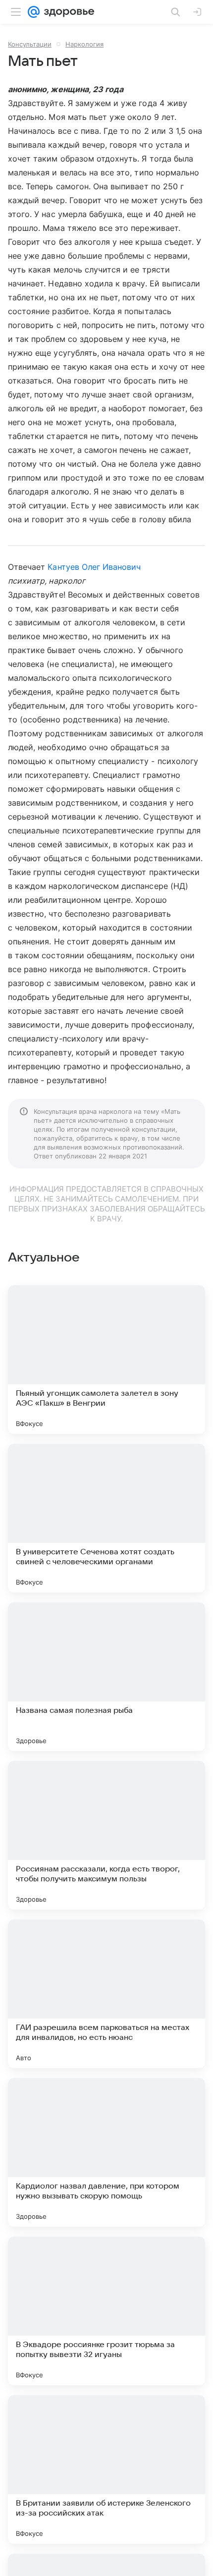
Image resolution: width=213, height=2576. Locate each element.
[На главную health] (67, 12)
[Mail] (34, 12)
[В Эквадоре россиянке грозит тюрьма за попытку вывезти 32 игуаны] (106, 2311)
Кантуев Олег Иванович (94, 567)
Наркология (84, 44)
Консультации (30, 44)
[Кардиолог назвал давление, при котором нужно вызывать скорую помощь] (106, 2152)
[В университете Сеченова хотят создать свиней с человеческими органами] (106, 1518)
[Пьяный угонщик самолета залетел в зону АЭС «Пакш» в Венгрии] (106, 1360)
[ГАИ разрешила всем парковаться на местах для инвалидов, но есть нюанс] (106, 1994)
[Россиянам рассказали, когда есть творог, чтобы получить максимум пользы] (106, 1835)
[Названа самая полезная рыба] (106, 1677)
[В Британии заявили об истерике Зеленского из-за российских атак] (106, 2469)
